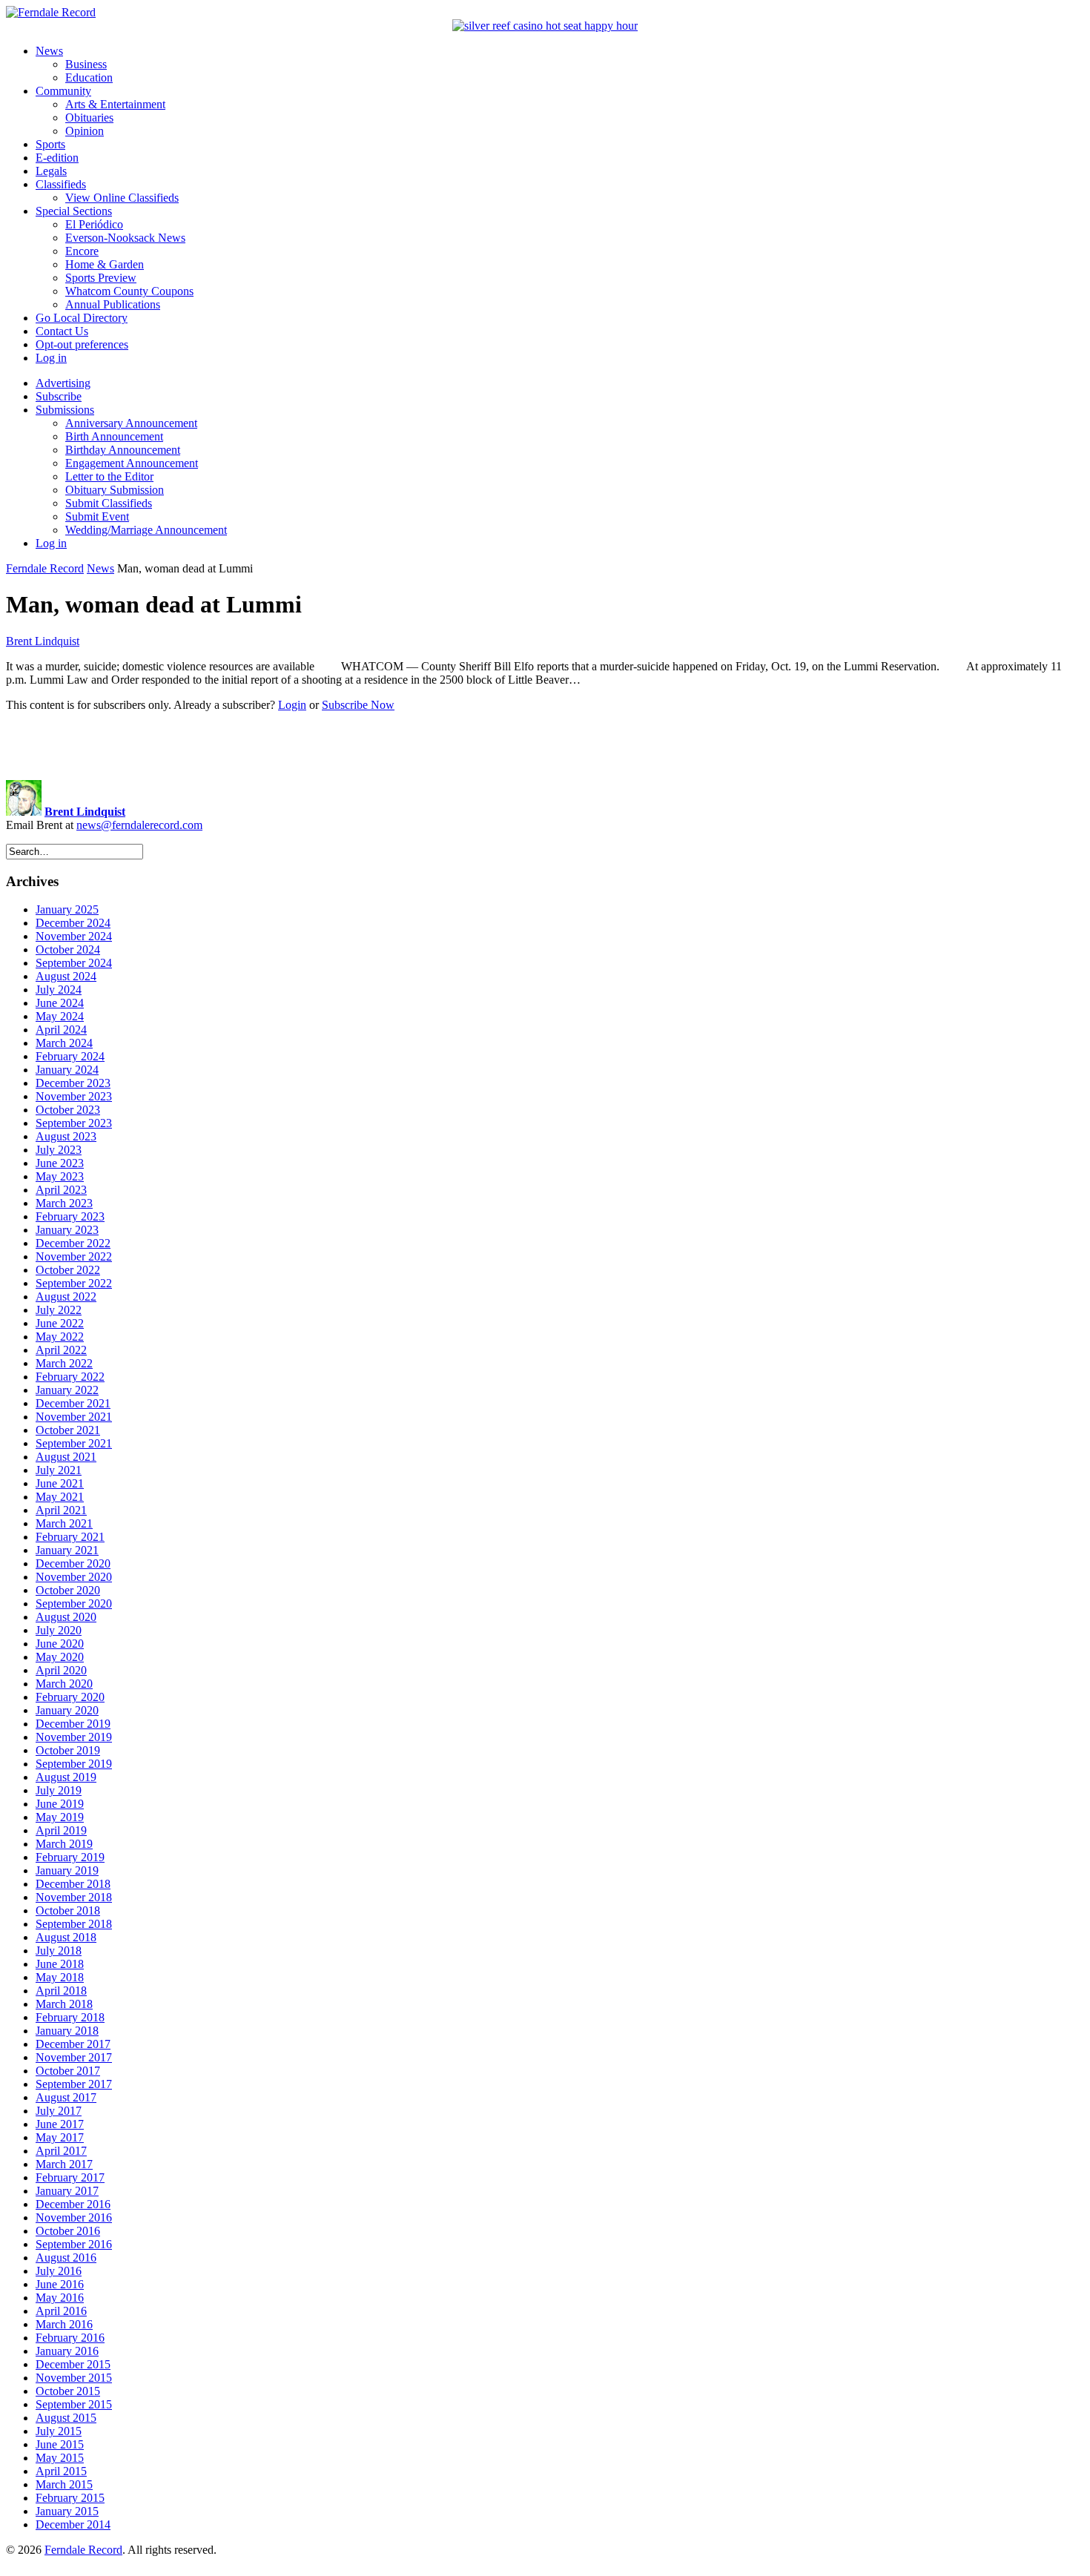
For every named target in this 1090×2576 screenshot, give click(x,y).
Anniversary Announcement (131, 423)
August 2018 (66, 1937)
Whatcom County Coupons (129, 291)
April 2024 (61, 1030)
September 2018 (74, 1924)
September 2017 (74, 2084)
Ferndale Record (45, 568)
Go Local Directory (82, 318)
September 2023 (74, 1123)
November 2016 (74, 2217)
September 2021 (74, 1443)
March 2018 (64, 2004)
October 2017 (68, 2071)
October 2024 (68, 950)
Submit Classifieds (109, 503)
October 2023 (68, 1110)
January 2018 (67, 2031)
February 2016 (70, 2338)
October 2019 (68, 1750)
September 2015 (74, 2404)
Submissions (65, 410)
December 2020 (73, 1563)
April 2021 (61, 1510)
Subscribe (59, 396)
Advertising (63, 383)
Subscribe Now (358, 705)
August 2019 (66, 1777)
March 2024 (64, 1043)
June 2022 (60, 1323)
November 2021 (74, 1417)
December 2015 (73, 2364)
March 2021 (64, 1523)
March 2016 (64, 2324)
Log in (51, 358)
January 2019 (67, 1870)
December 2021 (73, 1403)
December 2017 (73, 2044)
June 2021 (60, 1483)
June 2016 (60, 2284)
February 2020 (70, 1697)
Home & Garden (105, 264)
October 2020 (68, 1590)
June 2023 (60, 1163)
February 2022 (70, 1377)
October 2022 (68, 1270)
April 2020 (61, 1670)
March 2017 (64, 2164)
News (49, 51)
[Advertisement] (545, 746)
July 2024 (59, 990)
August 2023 (66, 1136)
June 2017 (60, 2124)
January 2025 (67, 909)
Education (89, 77)
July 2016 (59, 2271)
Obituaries (89, 118)
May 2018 (60, 1977)
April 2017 (61, 2151)
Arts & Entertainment (115, 104)
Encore (82, 251)
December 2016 (73, 2204)
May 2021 (60, 1497)
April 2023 (61, 1190)
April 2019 (61, 1830)
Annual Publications (113, 304)
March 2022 (64, 1363)
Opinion (85, 131)
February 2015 (70, 2498)
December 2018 (73, 1884)
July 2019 (59, 1790)
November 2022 (74, 1256)
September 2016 (74, 2244)
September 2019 (74, 1764)
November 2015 (74, 2378)
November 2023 (74, 1096)
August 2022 (66, 1297)
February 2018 (70, 2017)
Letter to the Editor (109, 476)
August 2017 (66, 2097)
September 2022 (74, 1283)
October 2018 (68, 1910)
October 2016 (68, 2231)
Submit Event (97, 516)
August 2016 (66, 2258)
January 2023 (67, 1230)
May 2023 (60, 1176)
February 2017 (70, 2177)
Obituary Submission (115, 490)
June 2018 (60, 1964)
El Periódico (94, 224)
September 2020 (74, 1604)
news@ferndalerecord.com (139, 825)
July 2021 (59, 1470)
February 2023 (70, 1216)
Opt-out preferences (82, 344)
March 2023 (64, 1203)
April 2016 (61, 2311)
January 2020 (67, 1710)
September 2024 (74, 963)
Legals (51, 171)
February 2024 (70, 1056)
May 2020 (60, 1657)
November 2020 (74, 1577)
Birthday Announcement (123, 450)
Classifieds (61, 184)
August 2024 (66, 976)
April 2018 (61, 1991)
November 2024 (74, 936)
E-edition (57, 158)
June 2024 (60, 1003)
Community (63, 91)
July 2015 (59, 2431)
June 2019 (60, 1804)
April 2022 (61, 1350)
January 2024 (67, 1070)
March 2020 (64, 1684)
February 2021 (70, 1537)
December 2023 (73, 1083)
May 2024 (60, 1016)
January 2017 (67, 2191)
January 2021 (67, 1550)
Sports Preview (101, 278)
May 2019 (60, 1817)
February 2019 (70, 1857)
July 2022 (59, 1310)
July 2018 (59, 1951)
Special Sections (74, 211)
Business (86, 64)
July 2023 (59, 1150)
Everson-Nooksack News (125, 238)
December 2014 (73, 2524)
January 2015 (67, 2511)
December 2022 (73, 1243)
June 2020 (60, 1644)
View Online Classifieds (122, 198)
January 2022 (67, 1390)
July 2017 (59, 2111)
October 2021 (68, 1430)
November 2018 (74, 1897)
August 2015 (66, 2418)
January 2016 (67, 2351)
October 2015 (68, 2391)
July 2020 (59, 1630)
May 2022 (60, 1337)
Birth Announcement (114, 436)
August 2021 (66, 1457)
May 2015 (60, 2458)
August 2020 (66, 1617)
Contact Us (62, 331)
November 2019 (74, 1737)
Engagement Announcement (132, 463)
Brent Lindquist (43, 641)
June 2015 (60, 2444)
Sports (50, 144)
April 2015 (61, 2471)
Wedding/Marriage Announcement (146, 530)
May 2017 (60, 2137)
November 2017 (74, 2057)
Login (292, 705)
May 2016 (60, 2298)
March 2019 (64, 1844)
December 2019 (73, 1724)
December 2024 (73, 923)
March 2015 (64, 2484)
